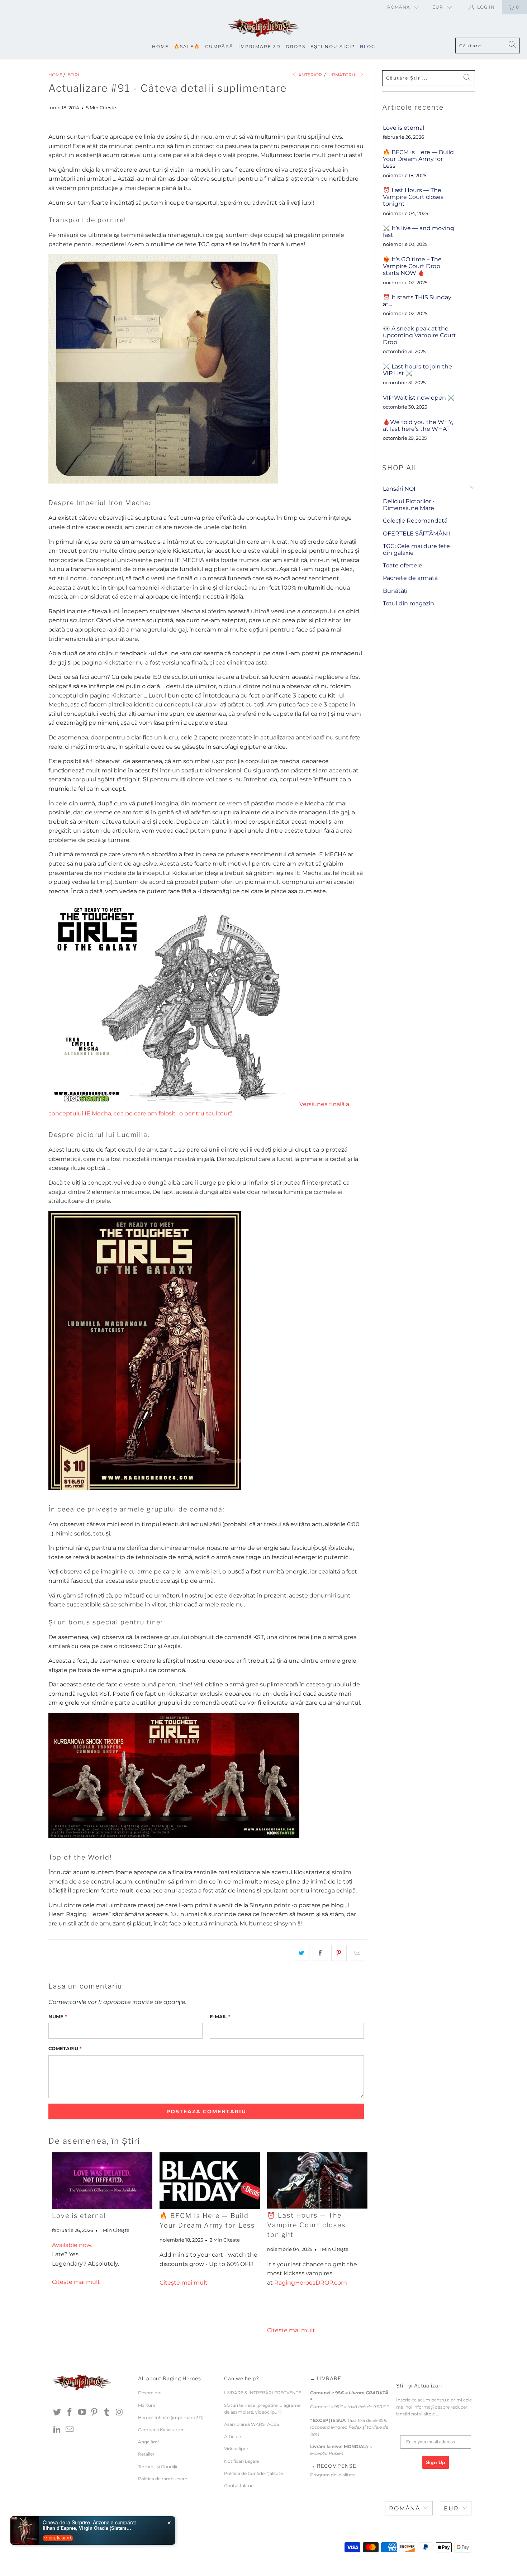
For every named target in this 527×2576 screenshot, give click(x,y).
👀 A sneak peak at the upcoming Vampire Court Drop (419, 335)
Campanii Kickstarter (161, 2430)
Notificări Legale (241, 2461)
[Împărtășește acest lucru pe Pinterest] (339, 1953)
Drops (296, 46)
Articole (232, 2436)
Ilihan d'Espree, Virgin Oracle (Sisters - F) (87, 2528)
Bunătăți (395, 591)
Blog (368, 46)
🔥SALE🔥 (187, 46)
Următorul (344, 75)
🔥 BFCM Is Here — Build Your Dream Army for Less (418, 159)
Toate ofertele (403, 565)
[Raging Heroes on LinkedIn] (57, 2430)
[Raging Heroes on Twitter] (57, 2413)
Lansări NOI (399, 489)
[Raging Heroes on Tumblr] (107, 2413)
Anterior (310, 75)
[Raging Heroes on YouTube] (82, 2413)
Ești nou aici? (333, 46)
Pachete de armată (410, 578)
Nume (58, 2016)
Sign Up (436, 2462)
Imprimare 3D (260, 46)
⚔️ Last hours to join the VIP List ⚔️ (417, 370)
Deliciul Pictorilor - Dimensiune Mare (409, 505)
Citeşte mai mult (76, 2282)
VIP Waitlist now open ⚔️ (419, 398)
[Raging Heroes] (263, 28)
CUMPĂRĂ (219, 46)
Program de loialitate (333, 2475)
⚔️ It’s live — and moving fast (419, 232)
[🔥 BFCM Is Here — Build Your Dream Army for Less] (210, 2181)
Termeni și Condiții (158, 2467)
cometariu (65, 2048)
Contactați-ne (239, 2485)
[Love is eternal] (102, 2181)
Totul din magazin (409, 603)
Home (160, 46)
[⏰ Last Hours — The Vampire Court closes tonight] (317, 2180)
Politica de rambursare (163, 2479)
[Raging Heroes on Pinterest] (95, 2413)
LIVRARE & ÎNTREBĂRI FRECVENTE (263, 2393)
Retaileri (147, 2454)
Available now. (72, 2245)
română (399, 7)
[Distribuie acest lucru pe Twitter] (302, 1953)
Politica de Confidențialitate (253, 2473)
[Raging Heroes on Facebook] (70, 2413)
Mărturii (146, 2405)
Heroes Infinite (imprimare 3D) (171, 2417)
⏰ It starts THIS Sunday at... (417, 301)
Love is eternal (79, 2216)
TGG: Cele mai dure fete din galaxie (416, 549)
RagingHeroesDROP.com (311, 2283)
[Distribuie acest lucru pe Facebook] (320, 1953)
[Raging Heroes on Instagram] (119, 2413)
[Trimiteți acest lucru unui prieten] (358, 1953)
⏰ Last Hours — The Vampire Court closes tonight (306, 2225)
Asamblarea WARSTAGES (251, 2424)
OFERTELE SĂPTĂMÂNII (417, 534)
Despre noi (150, 2393)
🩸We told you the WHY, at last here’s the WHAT (418, 425)
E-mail (220, 2016)
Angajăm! (148, 2442)
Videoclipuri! (237, 2449)
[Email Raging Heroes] (70, 2430)
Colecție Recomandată (415, 521)
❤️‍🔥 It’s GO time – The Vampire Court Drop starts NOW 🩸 (412, 266)
